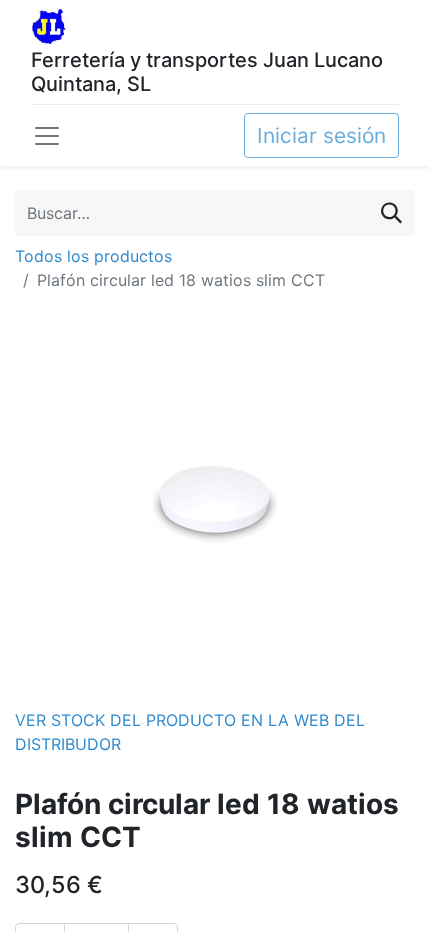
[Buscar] (391, 212)
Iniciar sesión (321, 135)
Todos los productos (93, 256)
